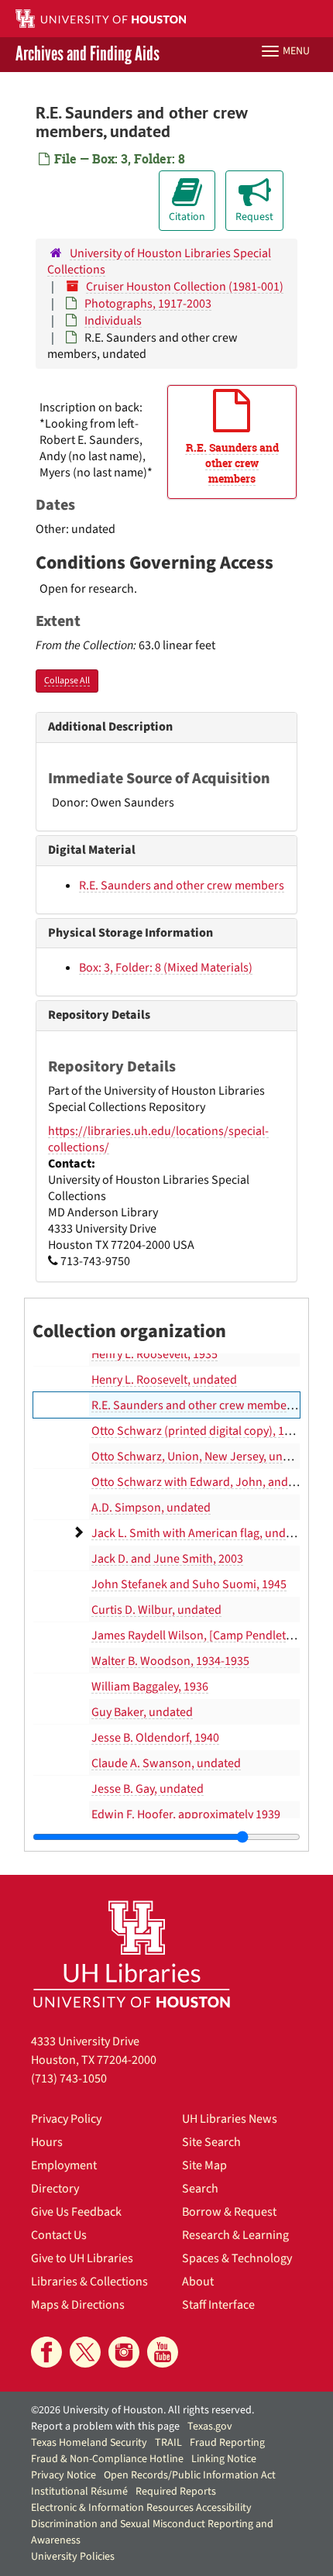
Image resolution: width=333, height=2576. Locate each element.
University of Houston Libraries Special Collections (159, 261)
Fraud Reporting (227, 2443)
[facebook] (46, 2352)
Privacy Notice (64, 2475)
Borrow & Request (229, 2212)
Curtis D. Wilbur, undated (156, 1610)
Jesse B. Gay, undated (148, 1789)
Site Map (204, 2165)
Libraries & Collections (89, 2282)
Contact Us (59, 2235)
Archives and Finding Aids (88, 55)
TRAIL (168, 2443)
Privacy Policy (66, 2119)
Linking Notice (224, 2459)
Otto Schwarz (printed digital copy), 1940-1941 (211, 1431)
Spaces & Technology (237, 2258)
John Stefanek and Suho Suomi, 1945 (189, 1584)
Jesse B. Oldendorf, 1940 (155, 1738)
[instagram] (124, 2352)
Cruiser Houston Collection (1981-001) (185, 287)
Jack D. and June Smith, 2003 (167, 1559)
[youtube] (163, 2352)
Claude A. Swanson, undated (166, 1763)
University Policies (73, 2557)
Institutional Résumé (79, 2492)
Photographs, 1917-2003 (148, 304)
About (198, 2282)
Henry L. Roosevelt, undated (164, 1380)
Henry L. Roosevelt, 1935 (154, 1354)
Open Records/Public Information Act (190, 2475)
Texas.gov (210, 2426)
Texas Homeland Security (89, 2443)
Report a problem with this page (105, 2426)
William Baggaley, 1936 (150, 1687)
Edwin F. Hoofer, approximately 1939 (186, 1814)
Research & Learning (235, 2235)
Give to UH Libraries (82, 2258)
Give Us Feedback (76, 2212)
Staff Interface (218, 2305)
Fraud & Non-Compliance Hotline (107, 2459)
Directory (55, 2189)
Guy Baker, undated (142, 1712)
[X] (85, 2352)
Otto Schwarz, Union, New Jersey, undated (202, 1457)
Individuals (113, 321)
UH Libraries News (230, 2119)
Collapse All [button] (67, 681)
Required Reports (176, 2492)
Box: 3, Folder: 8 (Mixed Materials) (166, 968)
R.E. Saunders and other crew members (182, 886)
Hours (47, 2142)
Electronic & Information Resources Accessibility (141, 2508)
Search (200, 2189)
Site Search (211, 2142)
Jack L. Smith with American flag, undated (200, 1533)
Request (254, 217)
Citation (187, 217)
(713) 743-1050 (69, 2079)
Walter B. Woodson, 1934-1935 (170, 1661)
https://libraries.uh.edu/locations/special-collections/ (158, 1139)
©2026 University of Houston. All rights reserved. (142, 2410)
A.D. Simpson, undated (151, 1508)
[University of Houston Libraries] (132, 1953)
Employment (64, 2165)
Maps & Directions (78, 2305)
